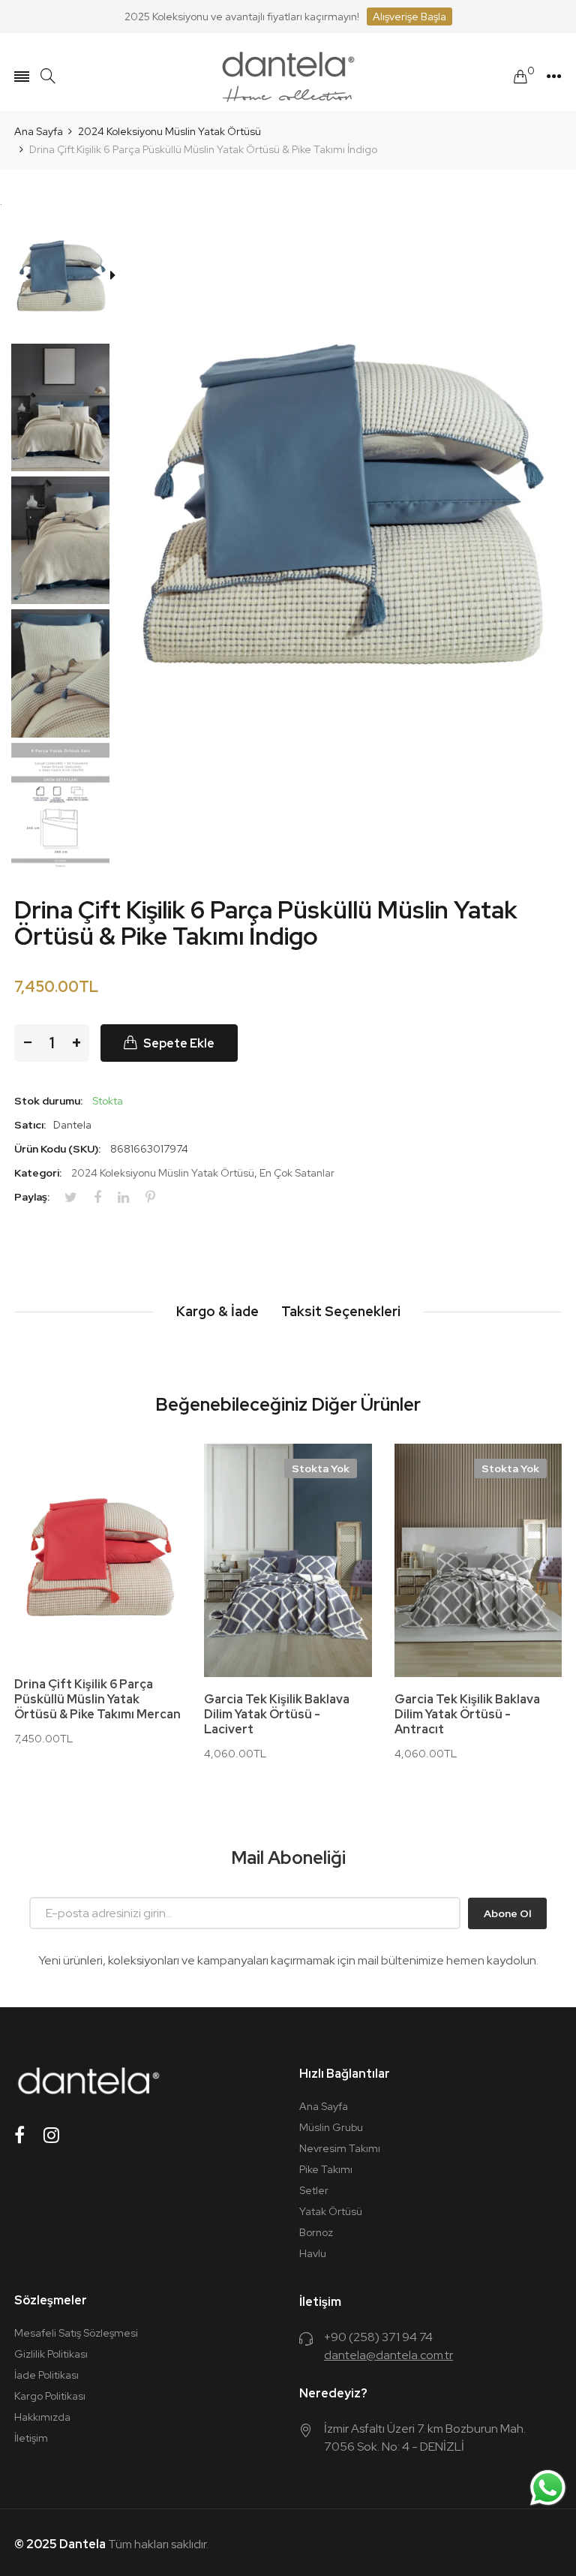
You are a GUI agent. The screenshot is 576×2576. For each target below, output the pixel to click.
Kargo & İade (217, 1311)
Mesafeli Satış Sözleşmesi (76, 2333)
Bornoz (316, 2232)
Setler (314, 2190)
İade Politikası (46, 2375)
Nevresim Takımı (340, 2148)
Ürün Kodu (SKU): (57, 1149)
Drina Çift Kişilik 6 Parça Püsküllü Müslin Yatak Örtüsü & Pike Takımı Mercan (97, 1700)
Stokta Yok (321, 1468)
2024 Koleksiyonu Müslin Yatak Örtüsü (163, 1173)
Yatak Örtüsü (331, 2211)
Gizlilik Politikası (51, 2354)
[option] (66, 277)
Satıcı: (30, 1125)
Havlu (313, 2253)
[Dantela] (288, 77)
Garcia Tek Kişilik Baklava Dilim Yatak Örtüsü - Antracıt (467, 1715)
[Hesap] (554, 77)
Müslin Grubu (331, 2127)
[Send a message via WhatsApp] (548, 2488)
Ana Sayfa (324, 2106)
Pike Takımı (326, 2169)
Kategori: (38, 1173)
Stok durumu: (48, 1101)
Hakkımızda (42, 2417)
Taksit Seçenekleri (341, 1311)
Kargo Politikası (50, 2396)
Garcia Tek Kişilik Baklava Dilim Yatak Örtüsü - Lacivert (277, 1715)
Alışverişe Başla (409, 17)
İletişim (31, 2438)
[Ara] (48, 76)
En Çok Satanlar (297, 1173)
